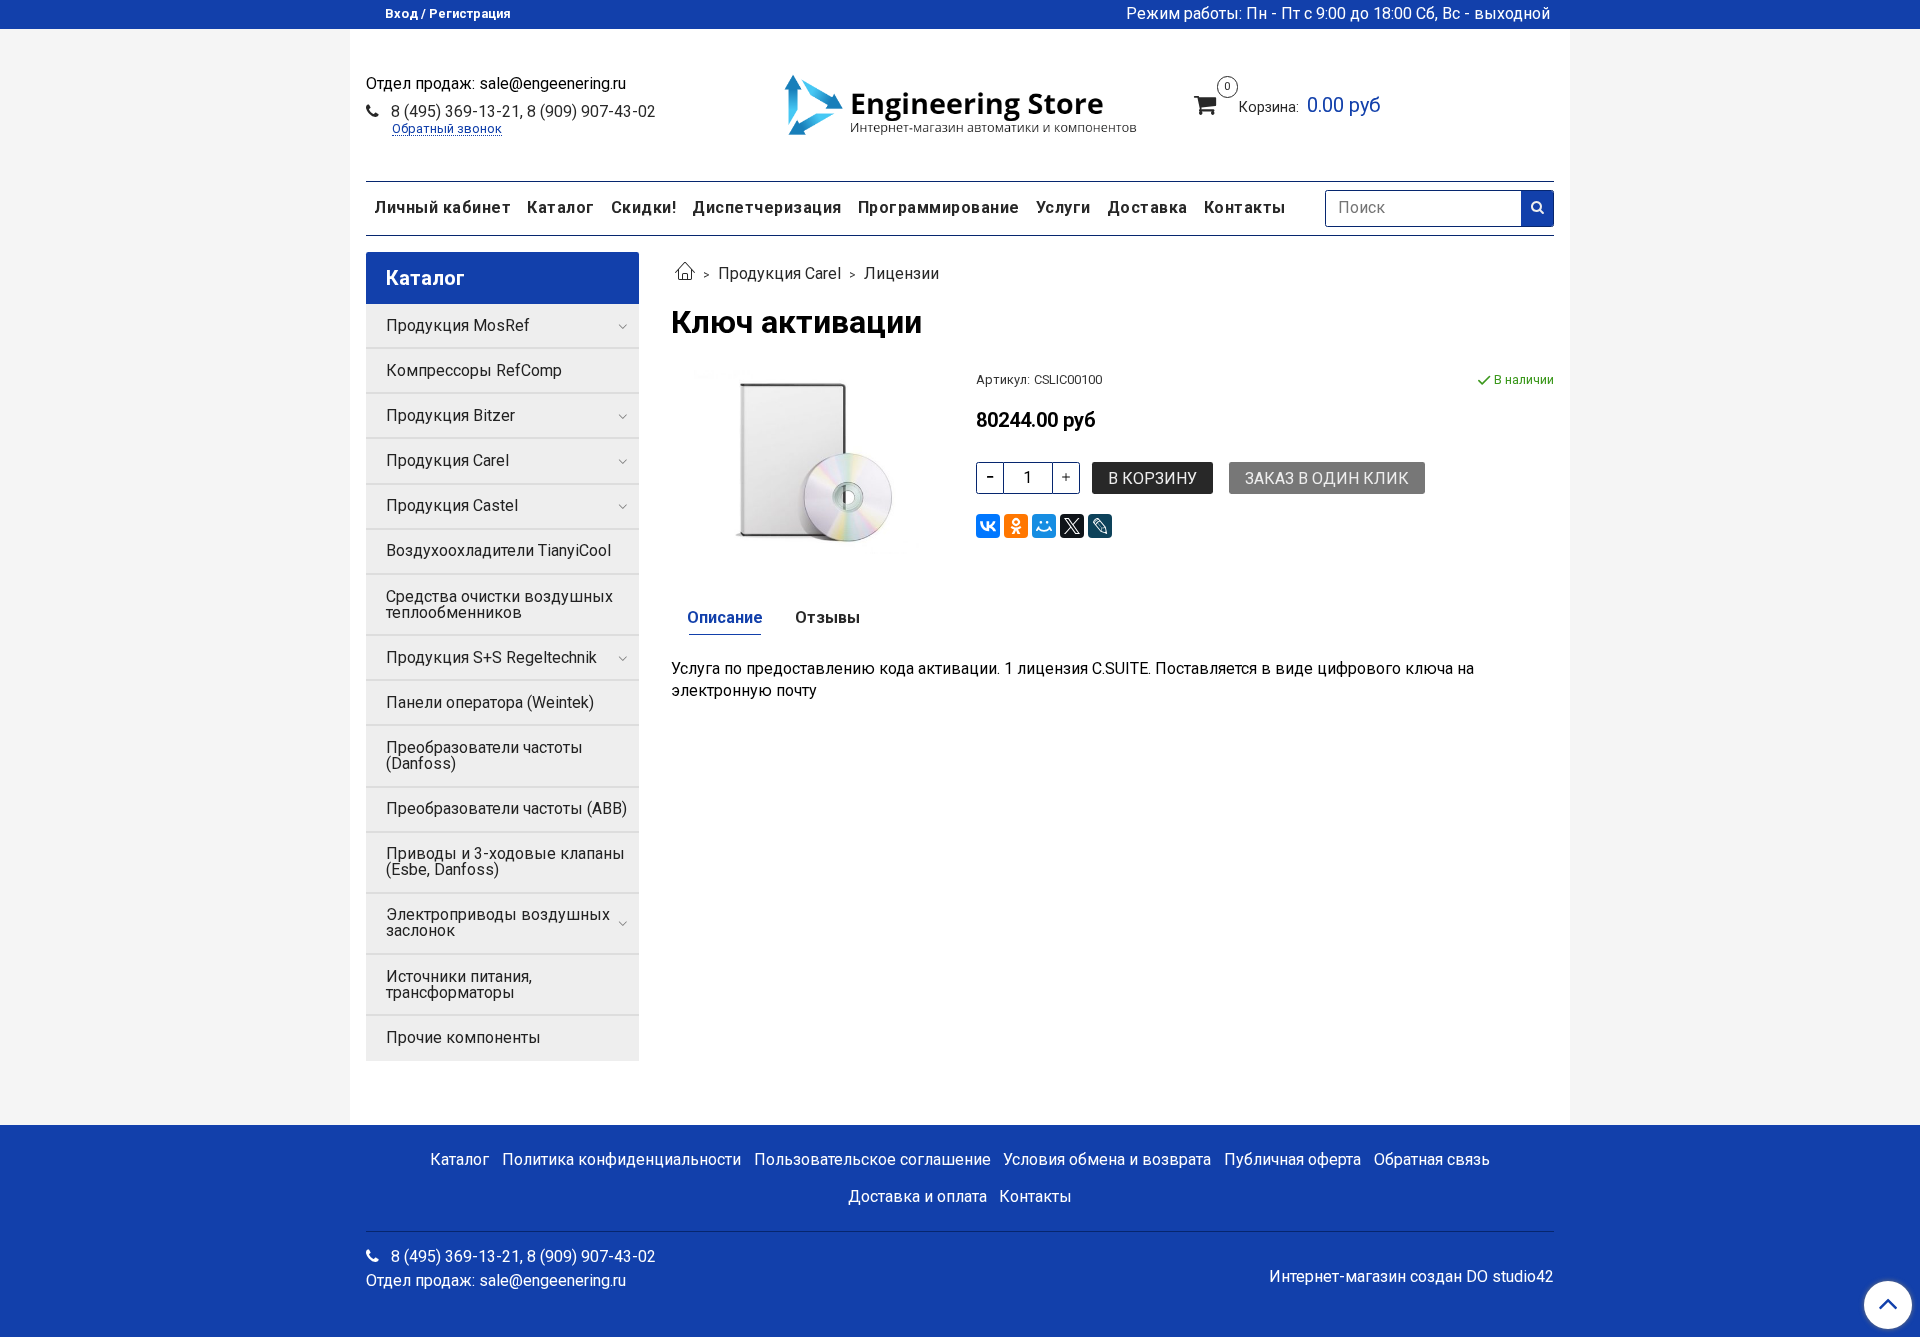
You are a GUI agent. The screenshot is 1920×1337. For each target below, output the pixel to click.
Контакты (1245, 207)
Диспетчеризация (767, 207)
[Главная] (685, 273)
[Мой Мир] (1044, 526)
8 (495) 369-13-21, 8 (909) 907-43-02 (521, 111)
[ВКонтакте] (988, 526)
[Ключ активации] (807, 460)
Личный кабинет (442, 207)
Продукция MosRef (458, 325)
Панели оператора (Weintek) (490, 702)
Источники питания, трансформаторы (459, 984)
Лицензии (901, 273)
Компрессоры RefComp (474, 370)
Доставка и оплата (917, 1196)
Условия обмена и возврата (1107, 1159)
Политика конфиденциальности (621, 1159)
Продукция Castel (452, 505)
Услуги (1063, 207)
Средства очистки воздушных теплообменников (499, 604)
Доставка (1147, 207)
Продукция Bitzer (450, 415)
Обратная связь (1432, 1159)
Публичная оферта (1292, 1159)
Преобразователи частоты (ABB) (506, 808)
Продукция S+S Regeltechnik (491, 657)
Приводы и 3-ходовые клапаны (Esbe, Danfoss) (505, 861)
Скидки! (644, 207)
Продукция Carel (779, 273)
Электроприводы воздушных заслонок (498, 922)
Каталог (561, 207)
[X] (1072, 526)
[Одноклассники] (1016, 526)
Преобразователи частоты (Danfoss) (484, 755)
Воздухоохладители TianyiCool (498, 550)
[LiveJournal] (1100, 526)
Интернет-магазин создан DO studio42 (1411, 1277)
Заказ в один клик (1327, 478)
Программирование (939, 207)
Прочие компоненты (463, 1037)
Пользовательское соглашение (872, 1159)
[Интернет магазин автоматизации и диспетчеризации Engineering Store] (960, 102)
